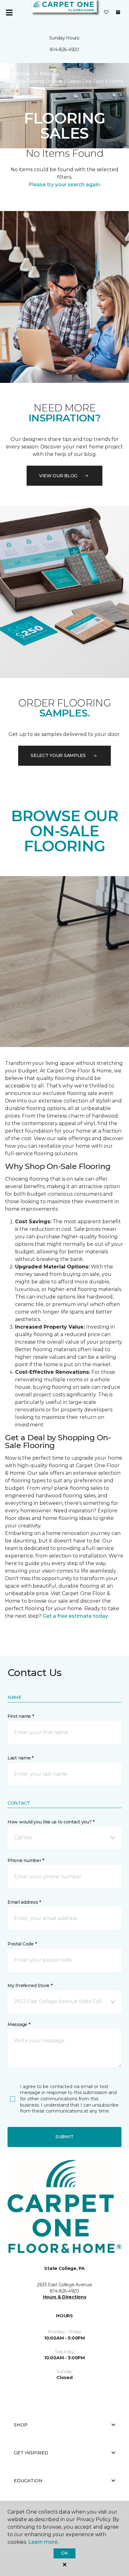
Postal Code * (22, 1944)
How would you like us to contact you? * (51, 1822)
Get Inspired (31, 2453)
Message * (19, 2024)
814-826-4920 (64, 50)
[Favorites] (106, 13)
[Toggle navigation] (9, 13)
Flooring (49, 74)
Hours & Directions (65, 2297)
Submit (64, 2137)
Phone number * (26, 1860)
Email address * (24, 1902)
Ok (64, 2553)
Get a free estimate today (75, 1616)
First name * (21, 1716)
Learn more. (43, 2542)
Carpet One (17, 74)
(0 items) (118, 12)
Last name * (21, 1758)
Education (28, 2481)
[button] (64, 1838)
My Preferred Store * (30, 1986)
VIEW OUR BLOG (58, 476)
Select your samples (58, 755)
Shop (21, 2425)
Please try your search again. (65, 185)
